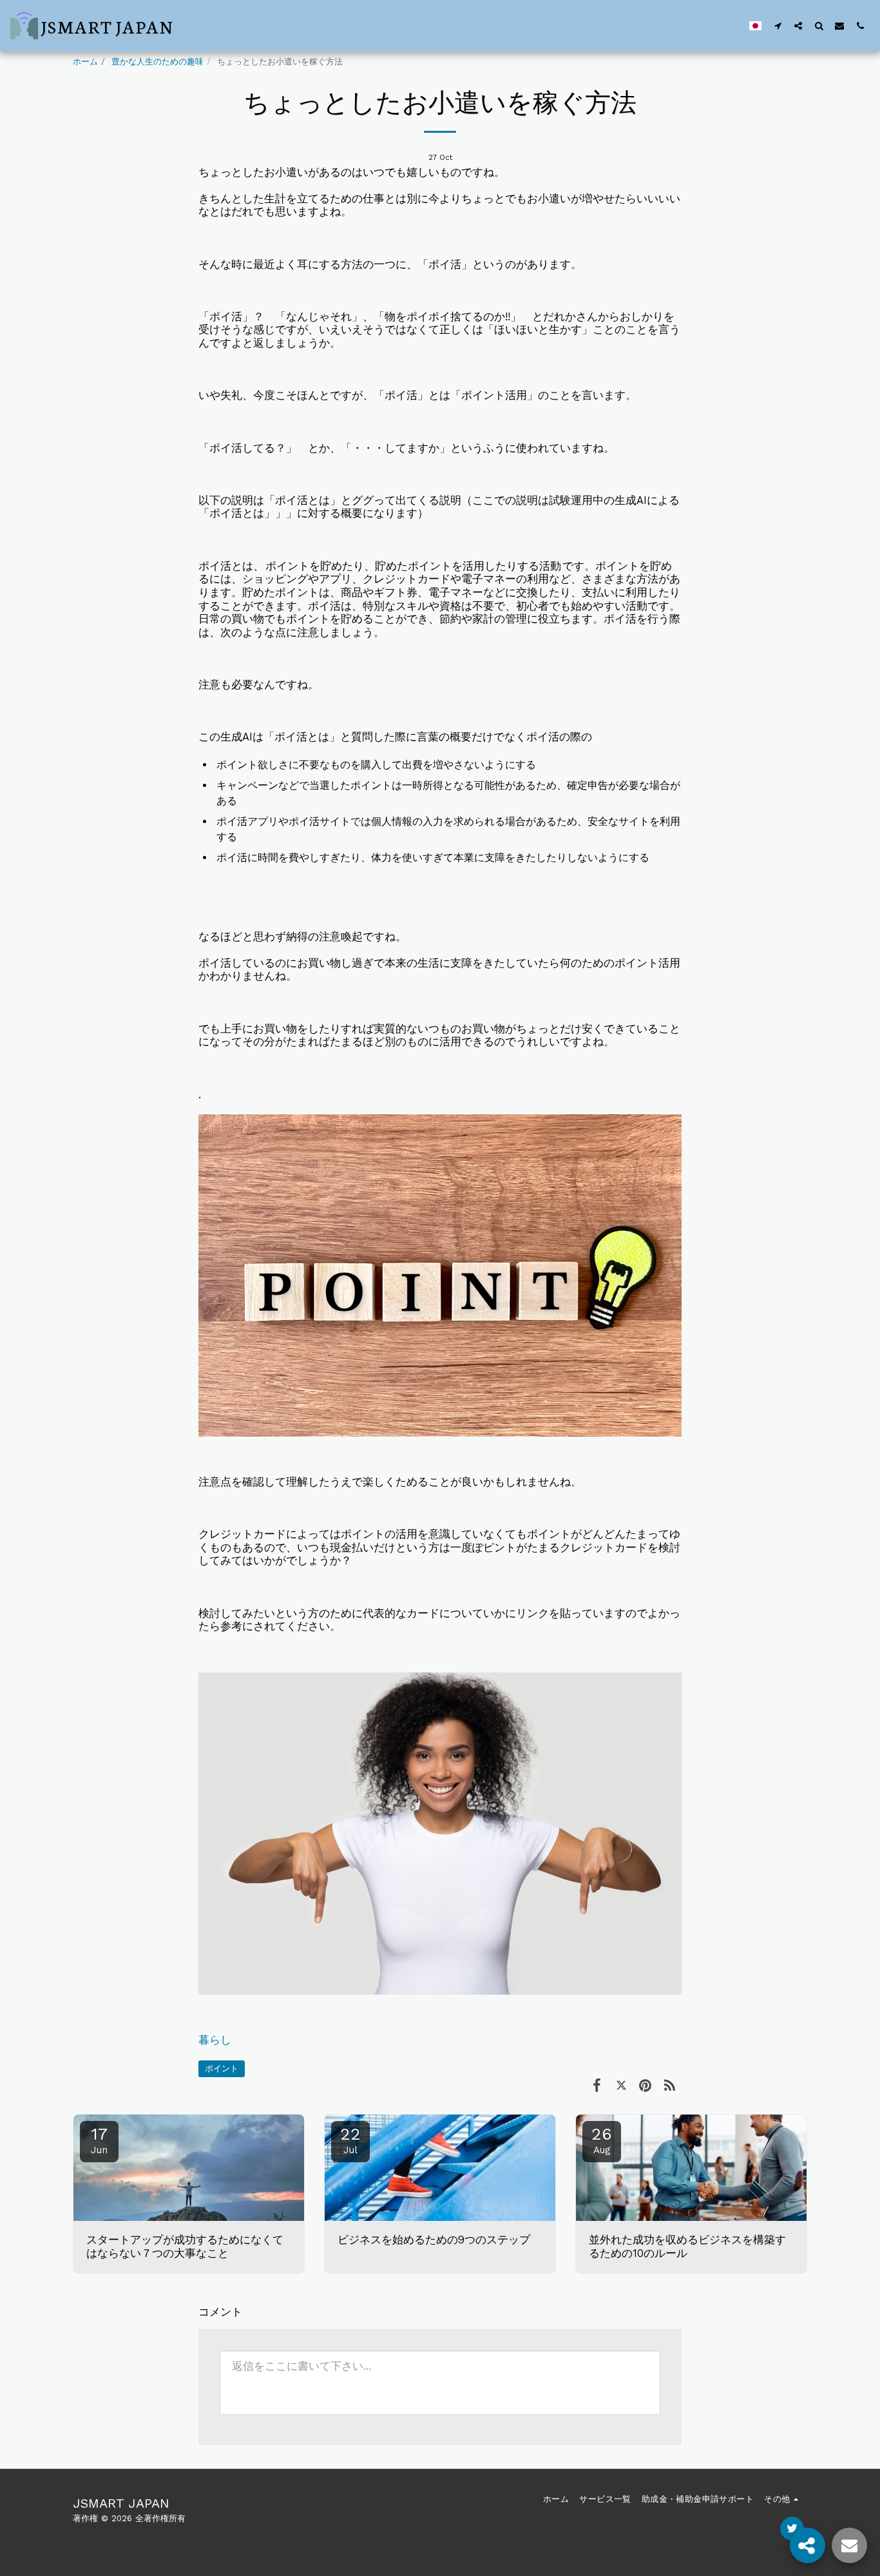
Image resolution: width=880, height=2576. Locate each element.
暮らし (215, 2040)
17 (99, 2140)
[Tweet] (621, 2085)
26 (602, 2140)
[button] (778, 25)
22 (350, 2140)
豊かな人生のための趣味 (158, 62)
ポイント (222, 2068)
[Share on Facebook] (597, 2085)
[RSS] (670, 2085)
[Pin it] (645, 2085)
